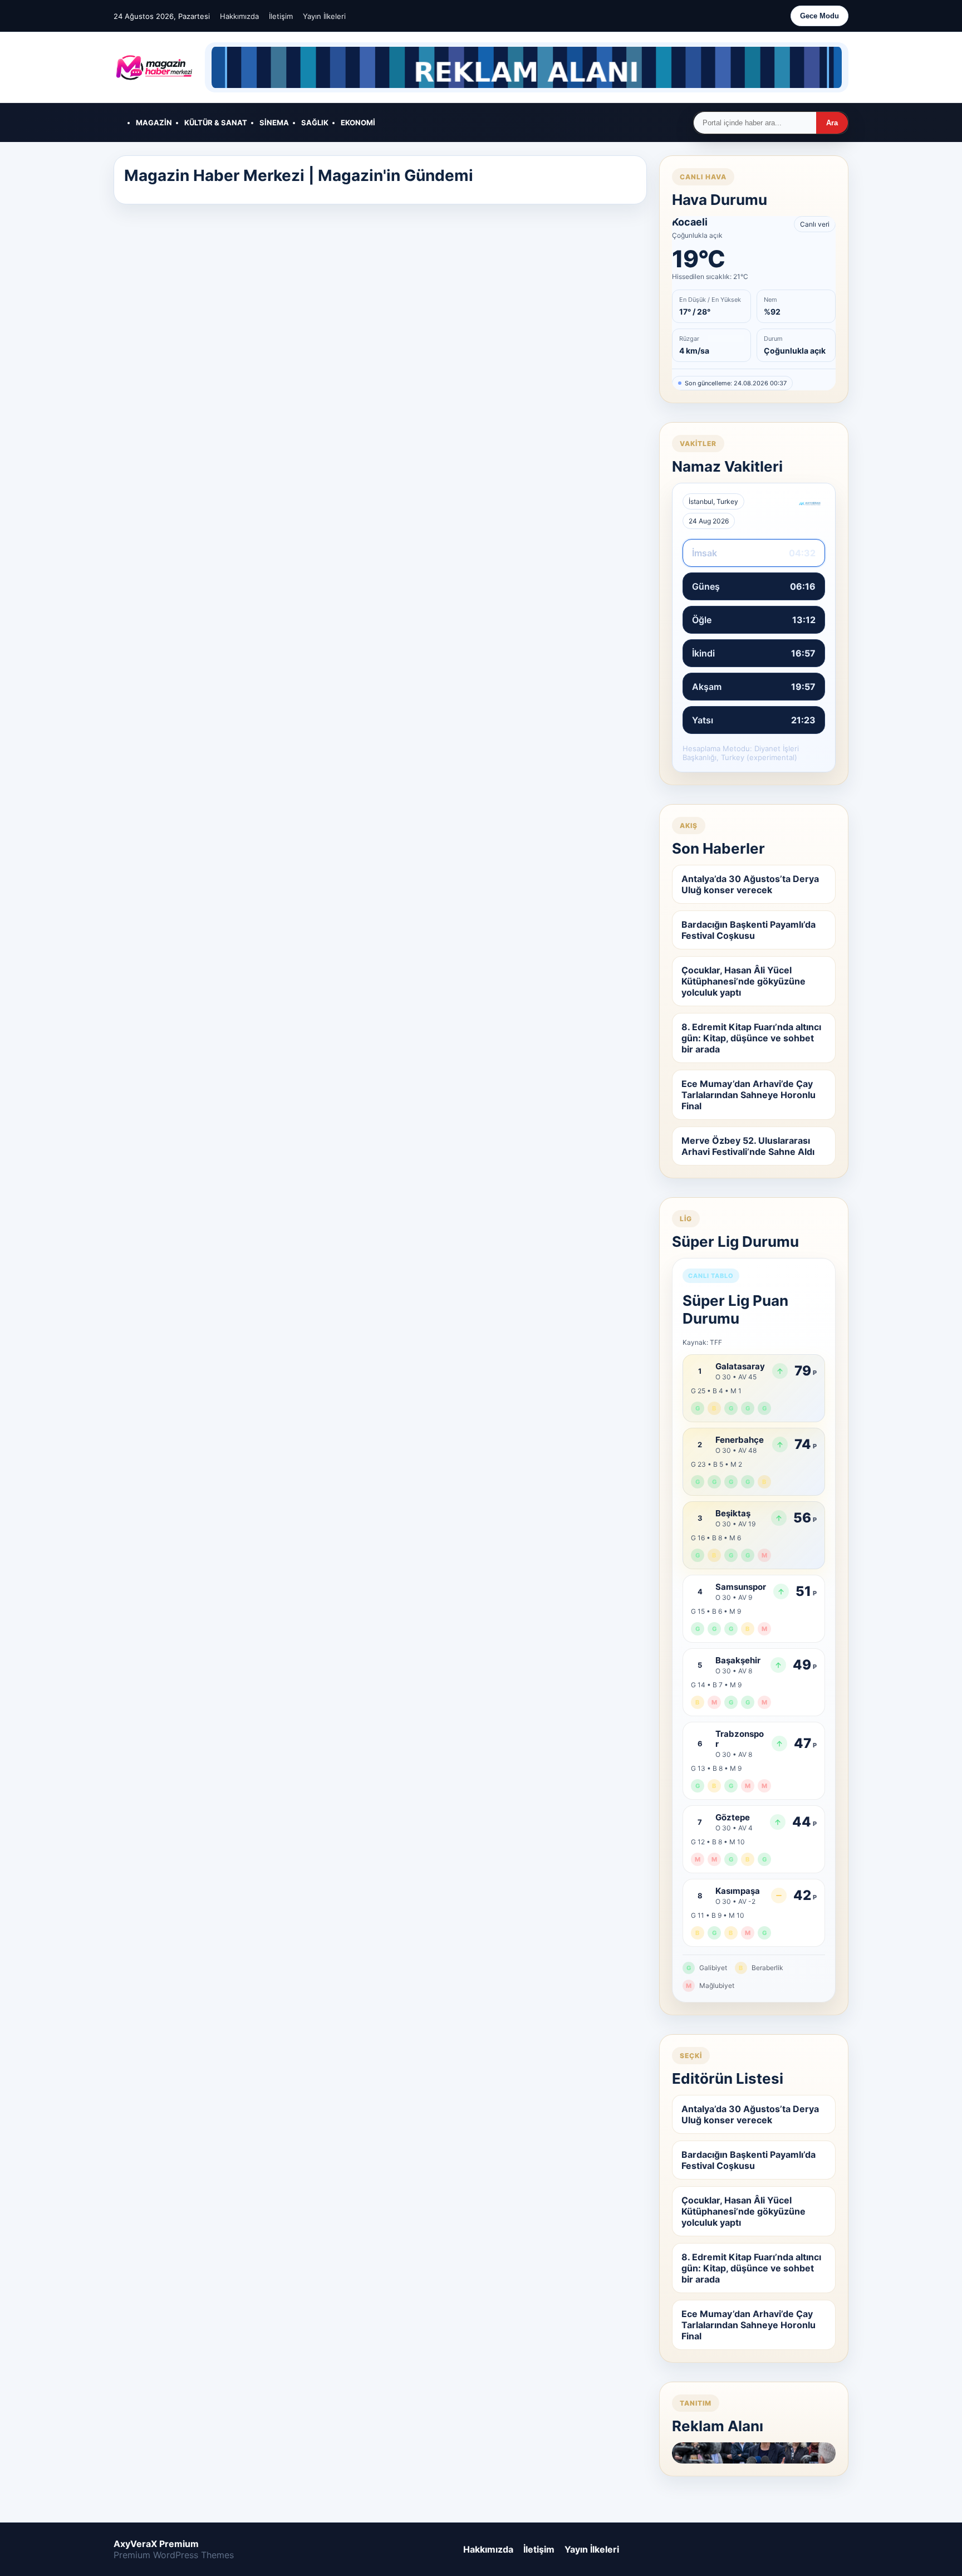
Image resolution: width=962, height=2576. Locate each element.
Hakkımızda (239, 16)
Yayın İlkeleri (324, 16)
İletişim (281, 16)
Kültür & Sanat (216, 123)
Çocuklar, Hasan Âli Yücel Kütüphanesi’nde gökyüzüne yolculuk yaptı (743, 981)
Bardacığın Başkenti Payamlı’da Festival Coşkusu (749, 930)
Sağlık (315, 123)
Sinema (274, 123)
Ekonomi (358, 123)
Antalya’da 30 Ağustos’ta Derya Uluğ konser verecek (750, 884)
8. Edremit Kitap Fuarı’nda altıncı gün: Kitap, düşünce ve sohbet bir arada (751, 1038)
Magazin (154, 123)
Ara (832, 123)
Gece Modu (819, 16)
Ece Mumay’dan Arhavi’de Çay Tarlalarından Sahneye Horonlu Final (749, 1095)
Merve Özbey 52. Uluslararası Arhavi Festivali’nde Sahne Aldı (748, 1146)
